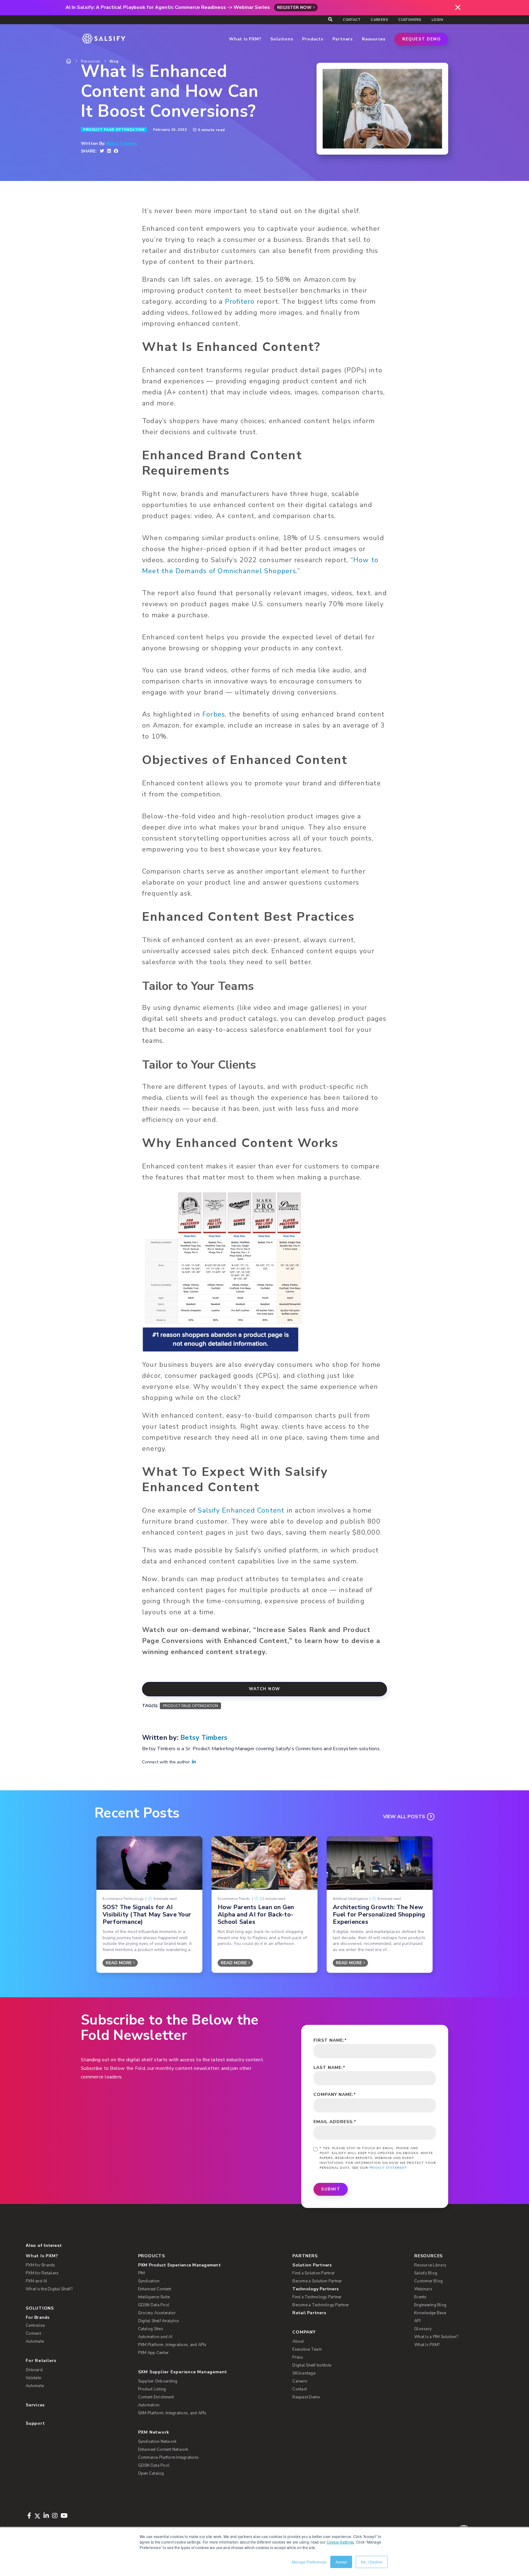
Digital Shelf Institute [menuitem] (312, 2365)
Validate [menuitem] (33, 2378)
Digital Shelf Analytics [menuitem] (159, 2321)
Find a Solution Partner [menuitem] (314, 2273)
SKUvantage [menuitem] (304, 2373)
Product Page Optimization (114, 130)
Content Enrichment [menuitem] (156, 2397)
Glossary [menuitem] (423, 2329)
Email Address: (335, 2122)
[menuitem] (205, 2265)
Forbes (214, 714)
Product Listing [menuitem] (152, 2389)
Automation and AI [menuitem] (155, 2337)
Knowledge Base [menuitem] (430, 2313)
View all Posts (404, 1817)
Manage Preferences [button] (309, 2562)
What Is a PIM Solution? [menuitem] (436, 2337)
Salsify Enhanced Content (241, 1510)
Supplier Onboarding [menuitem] (158, 2381)
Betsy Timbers (122, 144)
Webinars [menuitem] (423, 2289)
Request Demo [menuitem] (306, 2397)
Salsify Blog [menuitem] (426, 2273)
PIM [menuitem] (142, 2273)
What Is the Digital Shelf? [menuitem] (49, 2289)
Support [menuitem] (35, 2423)
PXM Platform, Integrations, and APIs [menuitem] (172, 2345)
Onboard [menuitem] (34, 2370)
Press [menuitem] (298, 2357)
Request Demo (421, 39)
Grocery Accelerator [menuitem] (157, 2313)
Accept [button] (341, 2562)
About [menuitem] (298, 2341)
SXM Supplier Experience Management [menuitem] (183, 2372)
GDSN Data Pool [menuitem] (154, 2305)
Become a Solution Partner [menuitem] (317, 2281)
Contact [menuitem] (352, 20)
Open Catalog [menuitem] (151, 2473)
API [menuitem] (417, 2321)
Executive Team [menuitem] (307, 2349)
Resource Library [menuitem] (430, 2265)
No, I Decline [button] (372, 2562)
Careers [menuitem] (379, 20)
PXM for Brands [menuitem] (41, 2265)
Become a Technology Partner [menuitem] (321, 2305)
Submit (331, 2189)
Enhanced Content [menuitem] (155, 2289)
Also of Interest (44, 2245)
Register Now (294, 8)
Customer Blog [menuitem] (428, 2281)
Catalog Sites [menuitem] (151, 2329)
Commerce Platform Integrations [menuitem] (169, 2458)
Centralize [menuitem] (35, 2326)
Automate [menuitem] (35, 2341)
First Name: (330, 2040)
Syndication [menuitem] (149, 2281)
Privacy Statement (388, 2168)
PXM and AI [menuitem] (36, 2281)
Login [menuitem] (437, 20)
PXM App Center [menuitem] (154, 2353)
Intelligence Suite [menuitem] (154, 2297)
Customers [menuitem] (410, 20)
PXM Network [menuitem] (154, 2432)
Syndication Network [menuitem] (157, 2442)
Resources (91, 61)
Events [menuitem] (420, 2297)
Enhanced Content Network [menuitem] (163, 2450)
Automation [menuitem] (149, 2405)
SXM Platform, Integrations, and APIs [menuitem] (172, 2413)
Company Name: (335, 2095)
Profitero (240, 302)
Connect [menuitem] (33, 2333)
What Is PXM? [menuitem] (42, 2256)
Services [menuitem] (35, 2405)
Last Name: (329, 2068)
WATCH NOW (264, 1689)
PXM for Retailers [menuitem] (42, 2273)
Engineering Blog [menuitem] (430, 2305)
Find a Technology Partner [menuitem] (317, 2297)
